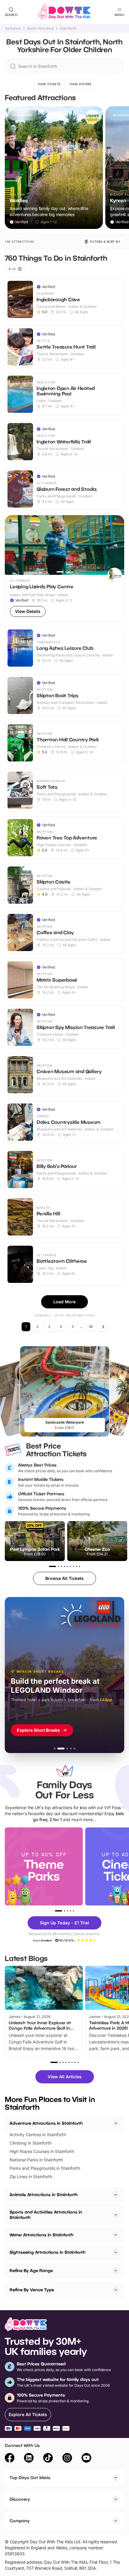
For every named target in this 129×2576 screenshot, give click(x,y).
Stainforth (68, 29)
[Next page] (103, 1327)
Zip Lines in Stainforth (31, 2177)
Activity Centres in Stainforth (38, 2135)
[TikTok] (48, 2459)
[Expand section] (116, 2195)
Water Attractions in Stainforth (42, 2235)
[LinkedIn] (29, 2459)
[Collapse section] (116, 2123)
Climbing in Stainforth (31, 2143)
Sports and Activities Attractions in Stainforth (46, 2215)
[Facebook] (10, 2459)
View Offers (81, 84)
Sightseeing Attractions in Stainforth (48, 2252)
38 (91, 1327)
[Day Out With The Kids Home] (64, 12)
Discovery (20, 2499)
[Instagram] (67, 2459)
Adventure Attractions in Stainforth (46, 2123)
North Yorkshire (40, 29)
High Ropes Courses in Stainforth (42, 2151)
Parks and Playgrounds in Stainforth (45, 2168)
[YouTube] (86, 2459)
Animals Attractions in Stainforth (44, 2195)
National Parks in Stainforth (36, 2160)
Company (20, 2521)
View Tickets (49, 84)
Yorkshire (13, 29)
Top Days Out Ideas (30, 2477)
